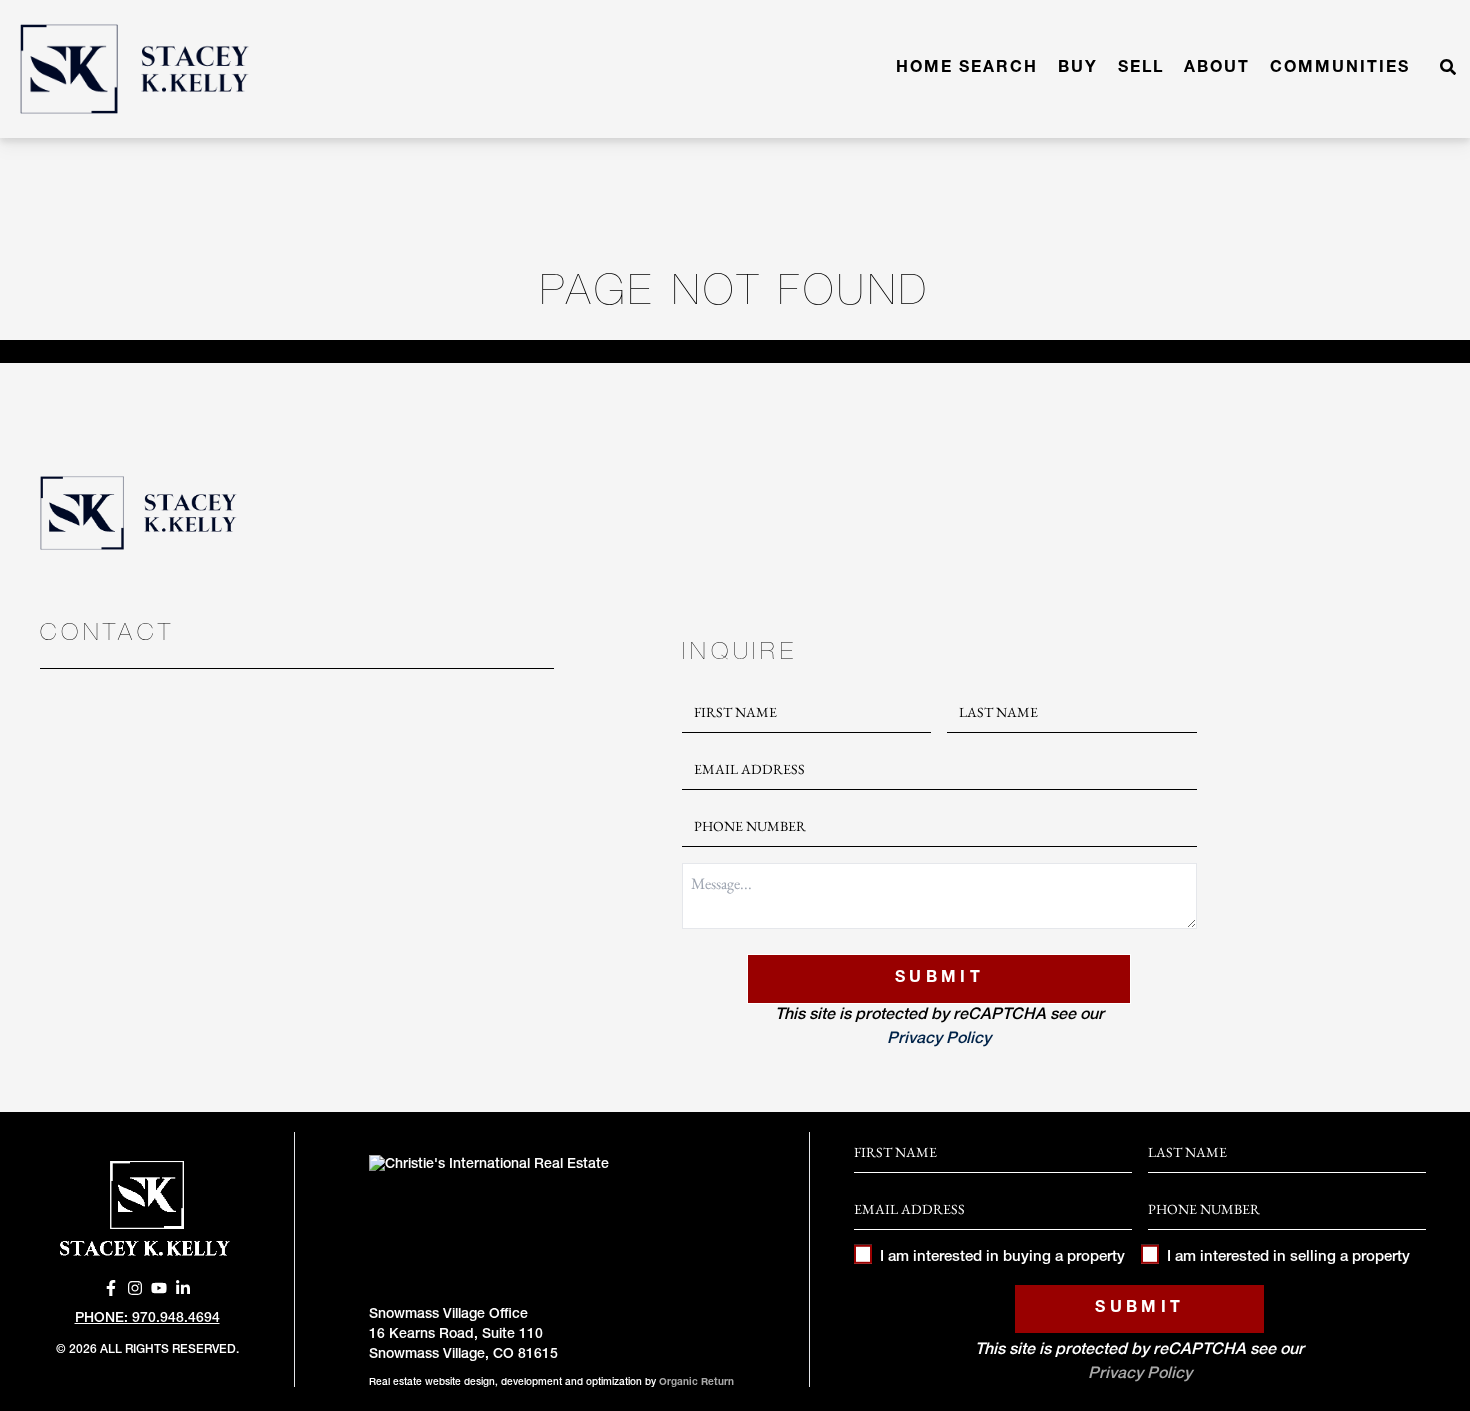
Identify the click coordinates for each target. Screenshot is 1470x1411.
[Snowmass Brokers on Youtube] (159, 1288)
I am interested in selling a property (1288, 1257)
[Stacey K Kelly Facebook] (111, 1288)
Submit (939, 979)
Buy (1078, 69)
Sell (1141, 69)
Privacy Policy (939, 1040)
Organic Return (696, 1383)
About (1217, 69)
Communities (1340, 69)
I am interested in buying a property (1002, 1257)
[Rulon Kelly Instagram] (135, 1288)
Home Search (967, 69)
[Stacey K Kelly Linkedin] (183, 1288)
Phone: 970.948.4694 (147, 1319)
